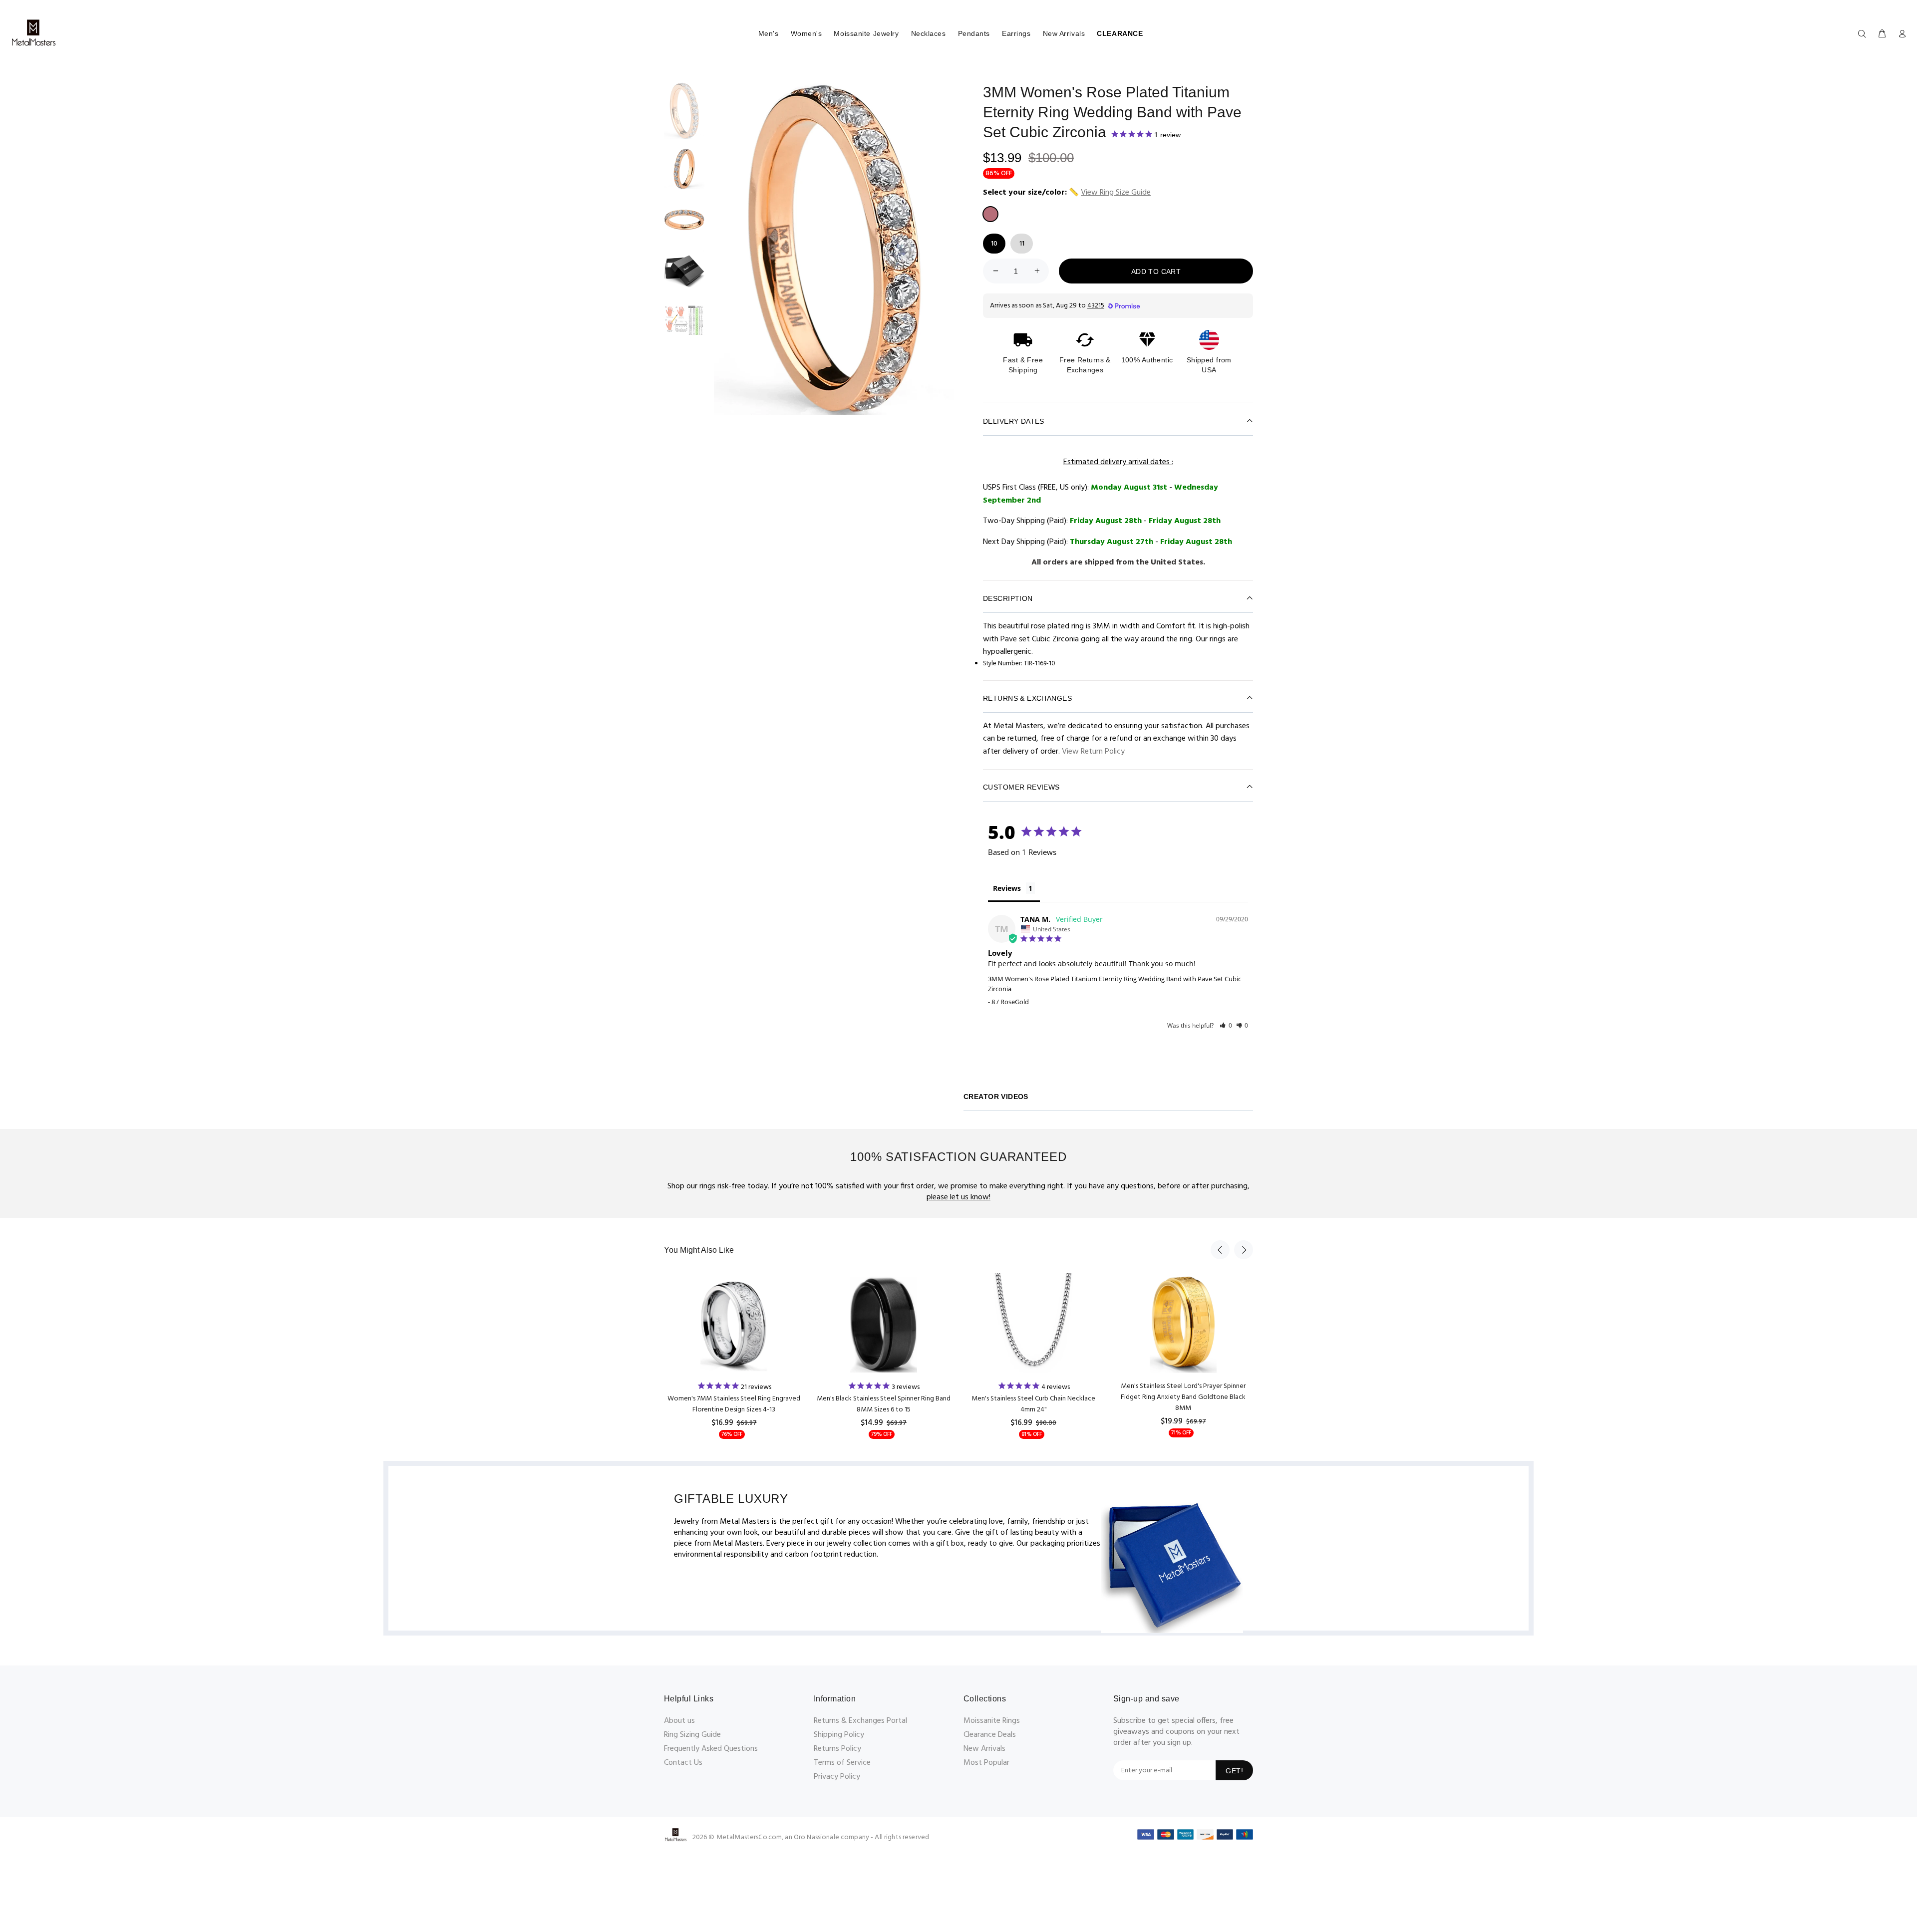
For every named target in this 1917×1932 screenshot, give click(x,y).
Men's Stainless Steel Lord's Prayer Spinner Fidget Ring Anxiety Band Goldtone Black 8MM (1183, 1397)
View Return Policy (1093, 752)
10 (994, 244)
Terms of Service (842, 1763)
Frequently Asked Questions (711, 1749)
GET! (1234, 1771)
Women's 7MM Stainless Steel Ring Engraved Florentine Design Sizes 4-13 (734, 1404)
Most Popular (986, 1763)
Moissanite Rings (992, 1721)
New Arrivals (1064, 33)
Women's (806, 33)
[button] (1226, 1025)
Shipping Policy (839, 1735)
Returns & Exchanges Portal (860, 1721)
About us (679, 1721)
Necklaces (929, 33)
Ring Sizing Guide (692, 1735)
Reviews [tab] (1007, 888)
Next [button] (1244, 1250)
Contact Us (683, 1763)
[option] (684, 116)
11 (1022, 244)
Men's (769, 33)
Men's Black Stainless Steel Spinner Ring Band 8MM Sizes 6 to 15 (884, 1404)
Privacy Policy (837, 1777)
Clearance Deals (990, 1735)
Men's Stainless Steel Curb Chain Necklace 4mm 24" (1033, 1404)
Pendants (974, 33)
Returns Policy (837, 1749)
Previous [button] (1220, 1250)
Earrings (1016, 33)
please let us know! (958, 1197)
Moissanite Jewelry (866, 33)
